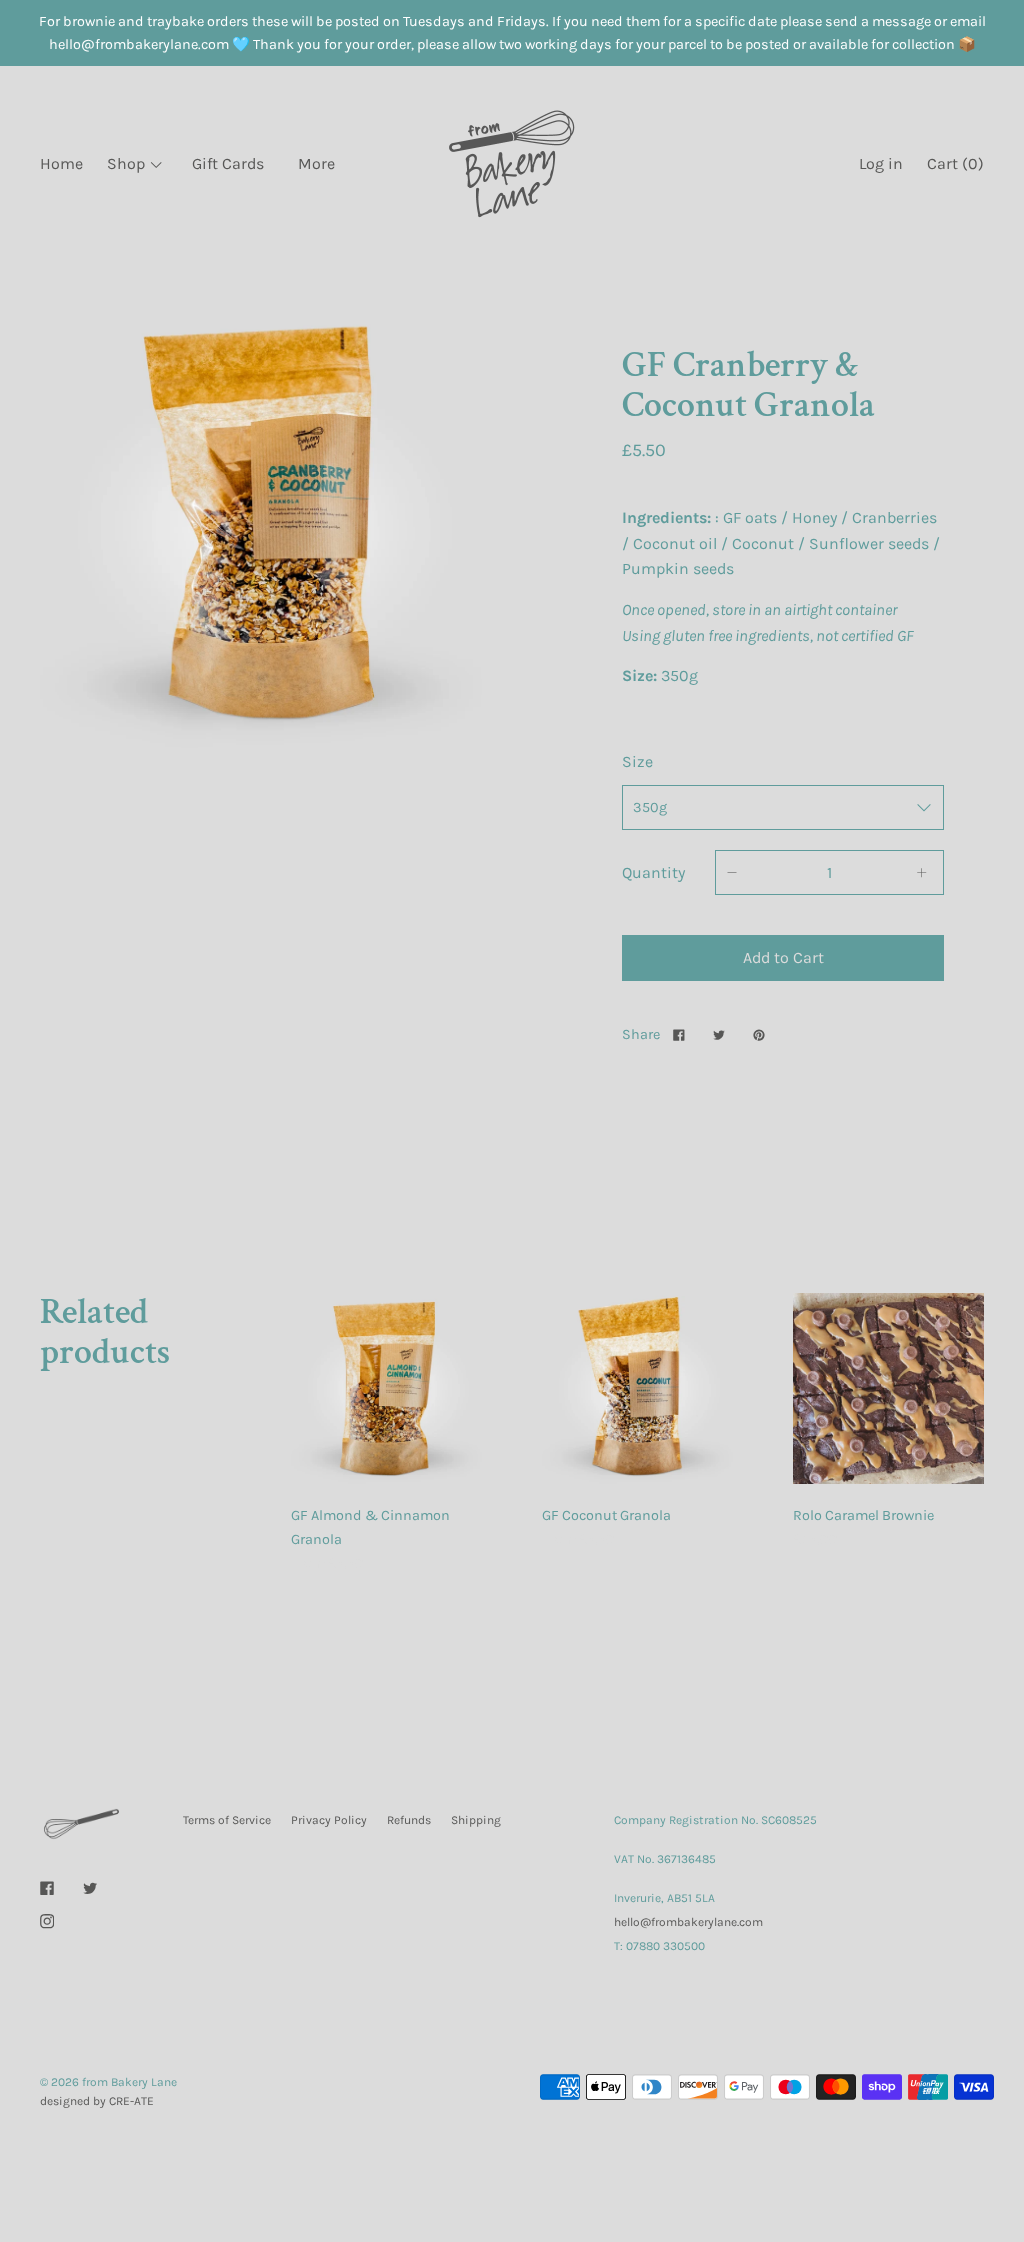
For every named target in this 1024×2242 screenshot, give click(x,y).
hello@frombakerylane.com (688, 1922)
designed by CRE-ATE (97, 2101)
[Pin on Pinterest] (761, 1034)
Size (637, 761)
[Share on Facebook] (681, 1034)
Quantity (653, 872)
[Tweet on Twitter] (721, 1034)
